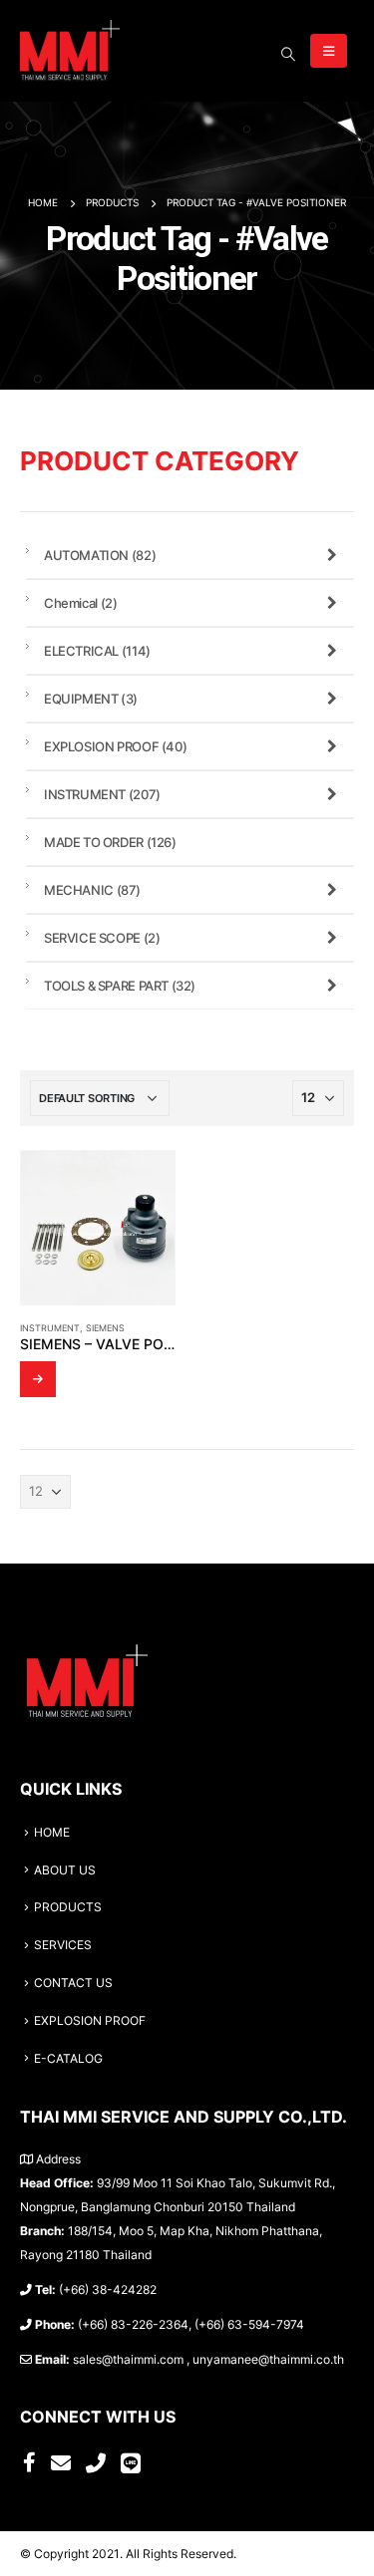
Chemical (80, 603)
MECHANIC (92, 890)
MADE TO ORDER (110, 842)
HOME (52, 1833)
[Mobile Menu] (329, 51)
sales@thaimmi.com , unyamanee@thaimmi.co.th (208, 2360)
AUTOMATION (100, 555)
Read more (38, 1379)
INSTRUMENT (50, 1328)
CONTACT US (73, 1983)
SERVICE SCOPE (102, 938)
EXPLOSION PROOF (115, 746)
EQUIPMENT (91, 699)
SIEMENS (105, 1328)
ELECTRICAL (97, 651)
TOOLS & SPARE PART (120, 986)
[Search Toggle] (288, 54)
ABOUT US (65, 1870)
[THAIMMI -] (70, 51)
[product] (98, 1228)
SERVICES (63, 1945)
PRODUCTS (68, 1907)
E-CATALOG (68, 2059)
